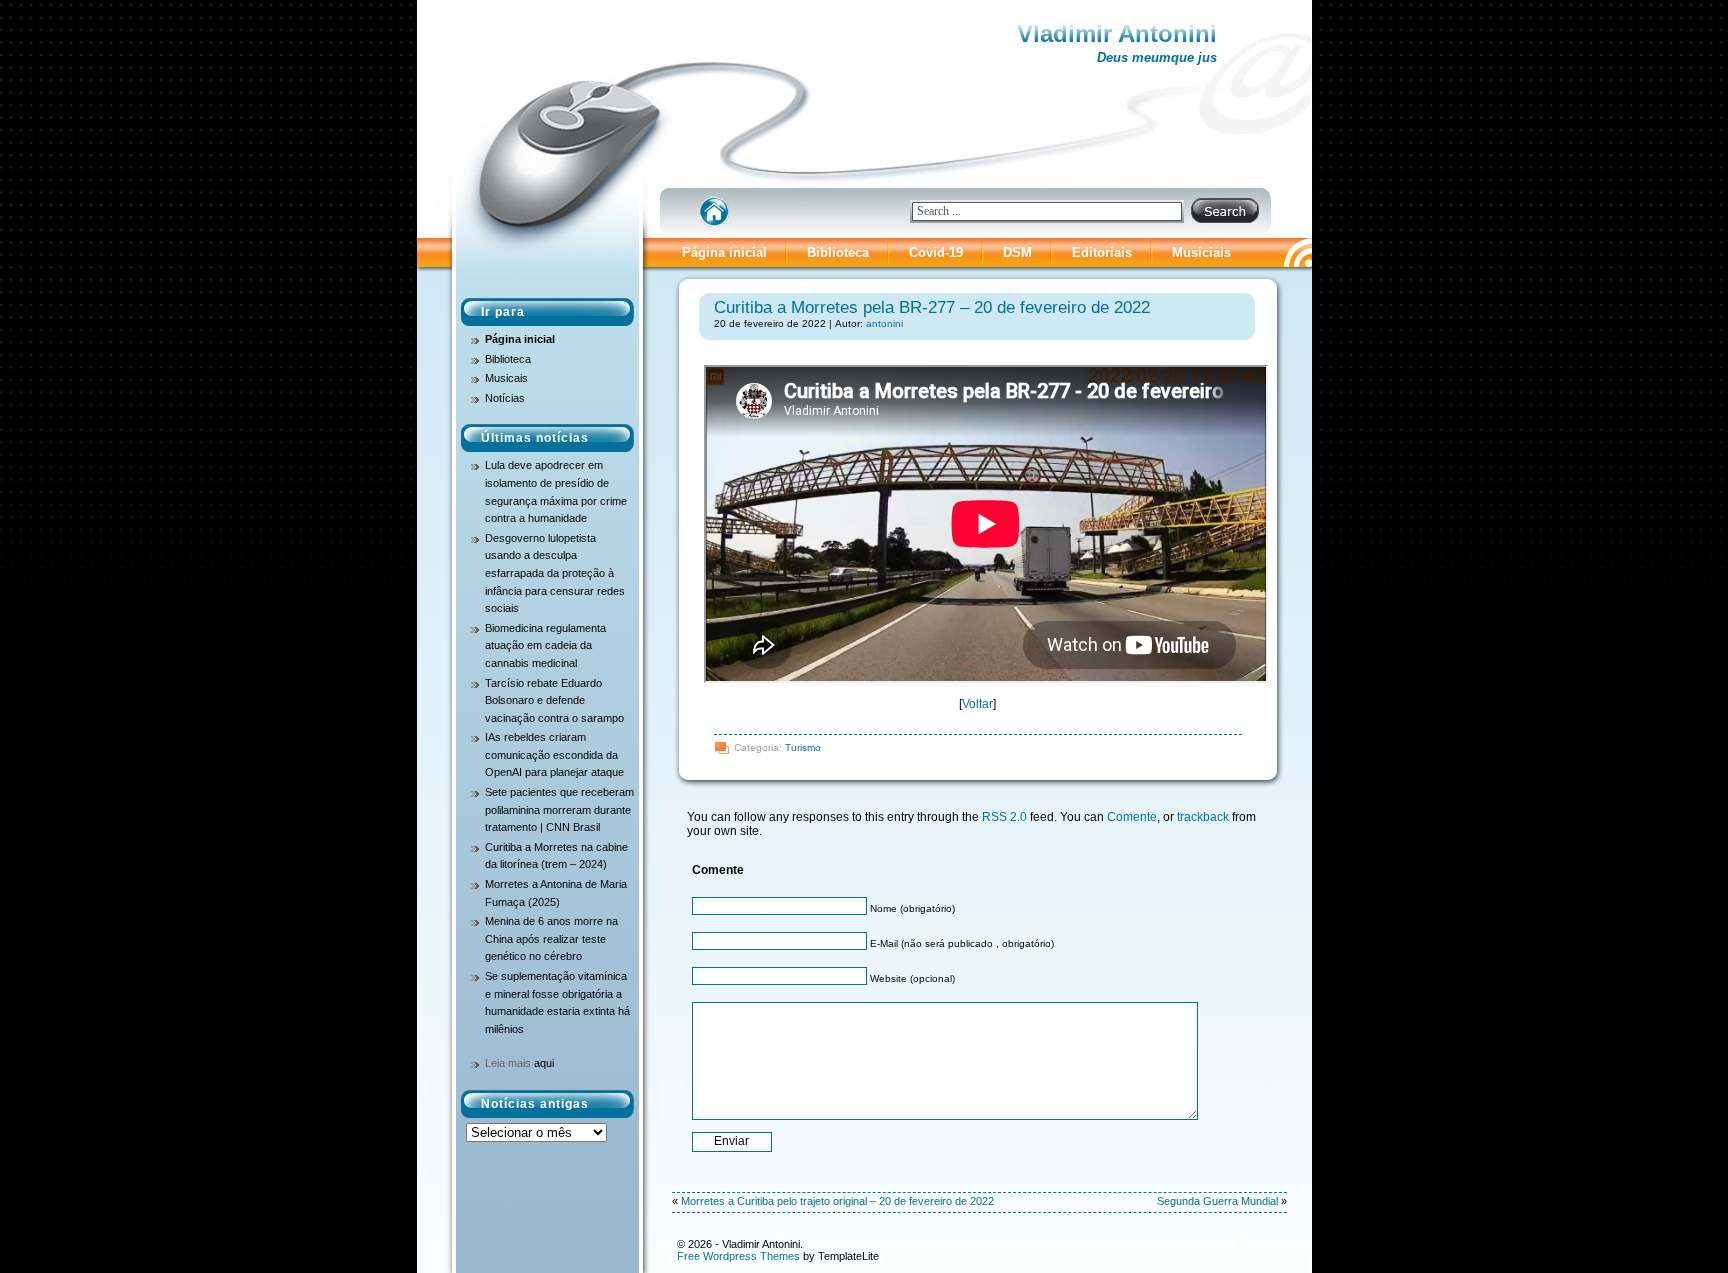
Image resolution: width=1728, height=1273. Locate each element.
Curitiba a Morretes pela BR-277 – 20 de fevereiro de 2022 (932, 307)
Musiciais (1201, 252)
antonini (884, 323)
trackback (1203, 817)
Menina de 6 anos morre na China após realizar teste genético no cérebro (551, 938)
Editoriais (1102, 252)
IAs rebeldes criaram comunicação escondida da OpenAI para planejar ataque (554, 754)
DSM (1017, 252)
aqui (544, 1063)
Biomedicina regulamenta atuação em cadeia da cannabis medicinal (545, 645)
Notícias (505, 398)
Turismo (803, 747)
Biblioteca (838, 252)
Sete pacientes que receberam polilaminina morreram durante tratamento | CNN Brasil (559, 809)
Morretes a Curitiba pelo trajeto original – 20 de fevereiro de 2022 (837, 1201)
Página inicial (724, 252)
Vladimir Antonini (1117, 33)
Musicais (506, 378)
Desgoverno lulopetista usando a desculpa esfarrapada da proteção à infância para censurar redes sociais (555, 573)
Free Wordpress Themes (738, 1256)
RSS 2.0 (1004, 817)
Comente (1132, 817)
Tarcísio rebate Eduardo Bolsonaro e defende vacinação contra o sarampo (554, 700)
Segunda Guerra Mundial (1217, 1201)
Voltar (977, 704)
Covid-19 (936, 252)
